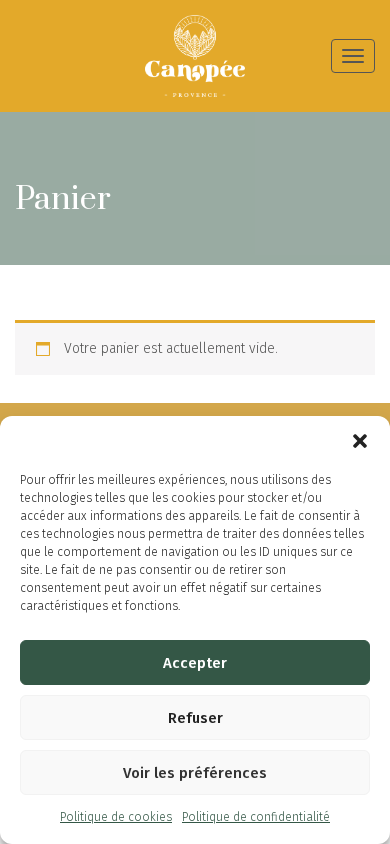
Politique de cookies (116, 817)
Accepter (195, 663)
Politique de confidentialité (256, 817)
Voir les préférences (195, 773)
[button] (360, 441)
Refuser (195, 718)
